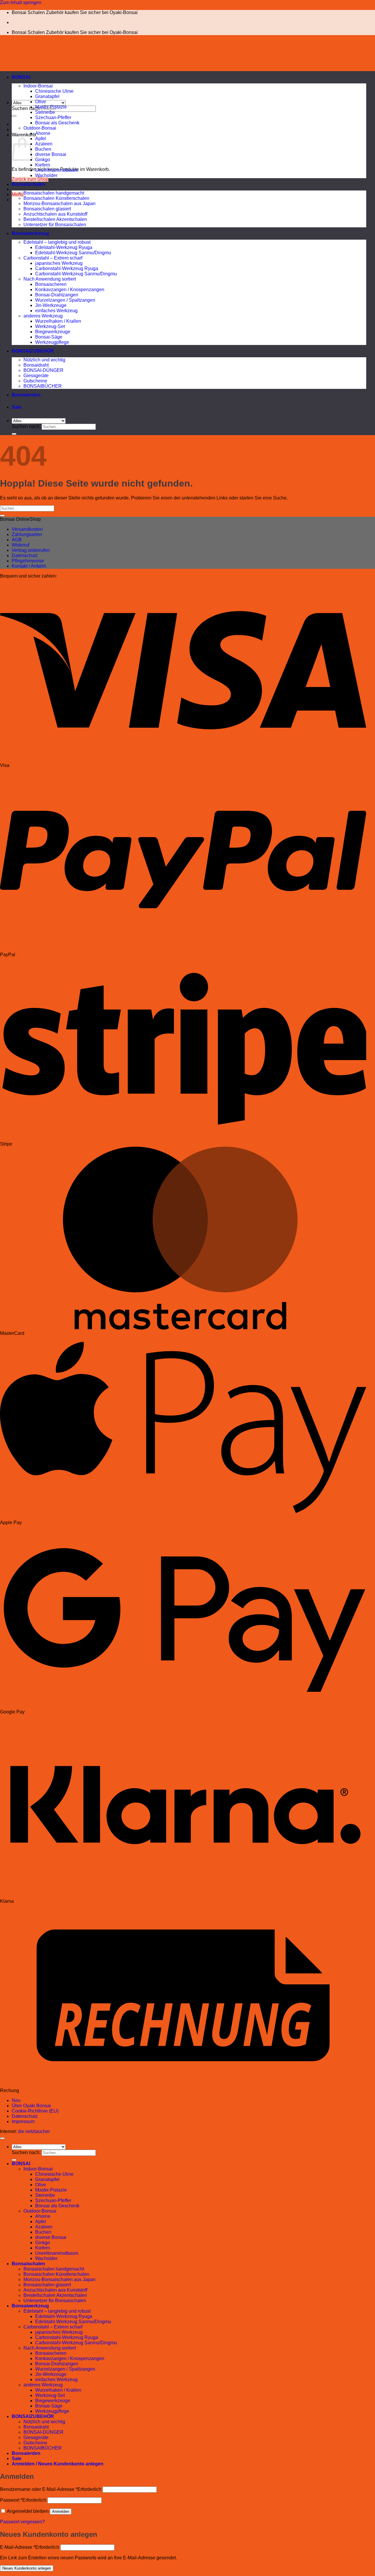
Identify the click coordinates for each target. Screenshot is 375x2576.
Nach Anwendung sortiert (50, 279)
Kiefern (43, 165)
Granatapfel (47, 96)
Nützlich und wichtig (44, 360)
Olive (41, 102)
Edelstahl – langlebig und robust (57, 242)
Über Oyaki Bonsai (31, 2106)
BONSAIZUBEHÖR (33, 351)
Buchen (43, 149)
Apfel (41, 139)
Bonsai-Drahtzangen (57, 295)
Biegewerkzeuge (53, 332)
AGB (17, 540)
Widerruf (21, 545)
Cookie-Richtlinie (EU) (35, 2111)
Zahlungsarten (27, 534)
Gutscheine (35, 381)
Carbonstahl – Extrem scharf (53, 258)
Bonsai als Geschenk (57, 123)
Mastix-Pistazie (51, 107)
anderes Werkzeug (43, 316)
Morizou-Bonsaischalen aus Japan (59, 203)
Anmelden (61, 2511)
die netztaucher (34, 2131)
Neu (16, 2100)
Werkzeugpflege (52, 342)
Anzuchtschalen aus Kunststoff (55, 214)
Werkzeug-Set (50, 326)
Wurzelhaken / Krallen (58, 321)
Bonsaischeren (51, 284)
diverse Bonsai (51, 154)
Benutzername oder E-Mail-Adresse (51, 2489)
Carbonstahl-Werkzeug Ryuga (67, 268)
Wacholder (46, 175)
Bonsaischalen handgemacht (54, 193)
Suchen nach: (26, 108)
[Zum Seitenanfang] (2, 2138)
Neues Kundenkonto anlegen (27, 2568)
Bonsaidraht (36, 365)
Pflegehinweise (28, 561)
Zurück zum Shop (30, 179)
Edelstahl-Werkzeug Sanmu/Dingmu (73, 253)
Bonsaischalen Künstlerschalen (56, 198)
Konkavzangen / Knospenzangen (70, 290)
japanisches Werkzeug (59, 263)
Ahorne (43, 133)
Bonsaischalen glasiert (47, 209)
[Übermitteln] (14, 116)
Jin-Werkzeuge (51, 305)
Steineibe (45, 112)
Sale (17, 407)
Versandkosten (27, 529)
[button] (18, 194)
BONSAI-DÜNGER (44, 370)
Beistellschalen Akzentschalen (55, 219)
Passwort (23, 2500)
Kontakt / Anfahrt (29, 566)
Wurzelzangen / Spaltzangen (65, 300)
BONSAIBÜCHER (43, 386)
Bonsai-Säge (49, 337)
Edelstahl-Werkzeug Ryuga (64, 247)
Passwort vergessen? (22, 2522)
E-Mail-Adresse (30, 2547)
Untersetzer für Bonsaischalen (55, 225)
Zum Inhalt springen (21, 2)
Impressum (23, 2121)
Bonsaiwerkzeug (30, 233)
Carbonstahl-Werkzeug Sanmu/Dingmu (76, 274)
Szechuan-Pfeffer (53, 117)
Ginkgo (43, 160)
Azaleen (44, 144)
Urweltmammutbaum (57, 170)
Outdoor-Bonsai (40, 128)
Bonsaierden (26, 395)
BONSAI (21, 77)
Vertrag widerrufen (31, 550)
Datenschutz (25, 555)
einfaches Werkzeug (56, 311)
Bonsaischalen (28, 184)
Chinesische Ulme (54, 91)
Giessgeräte (36, 376)
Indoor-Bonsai (38, 86)
